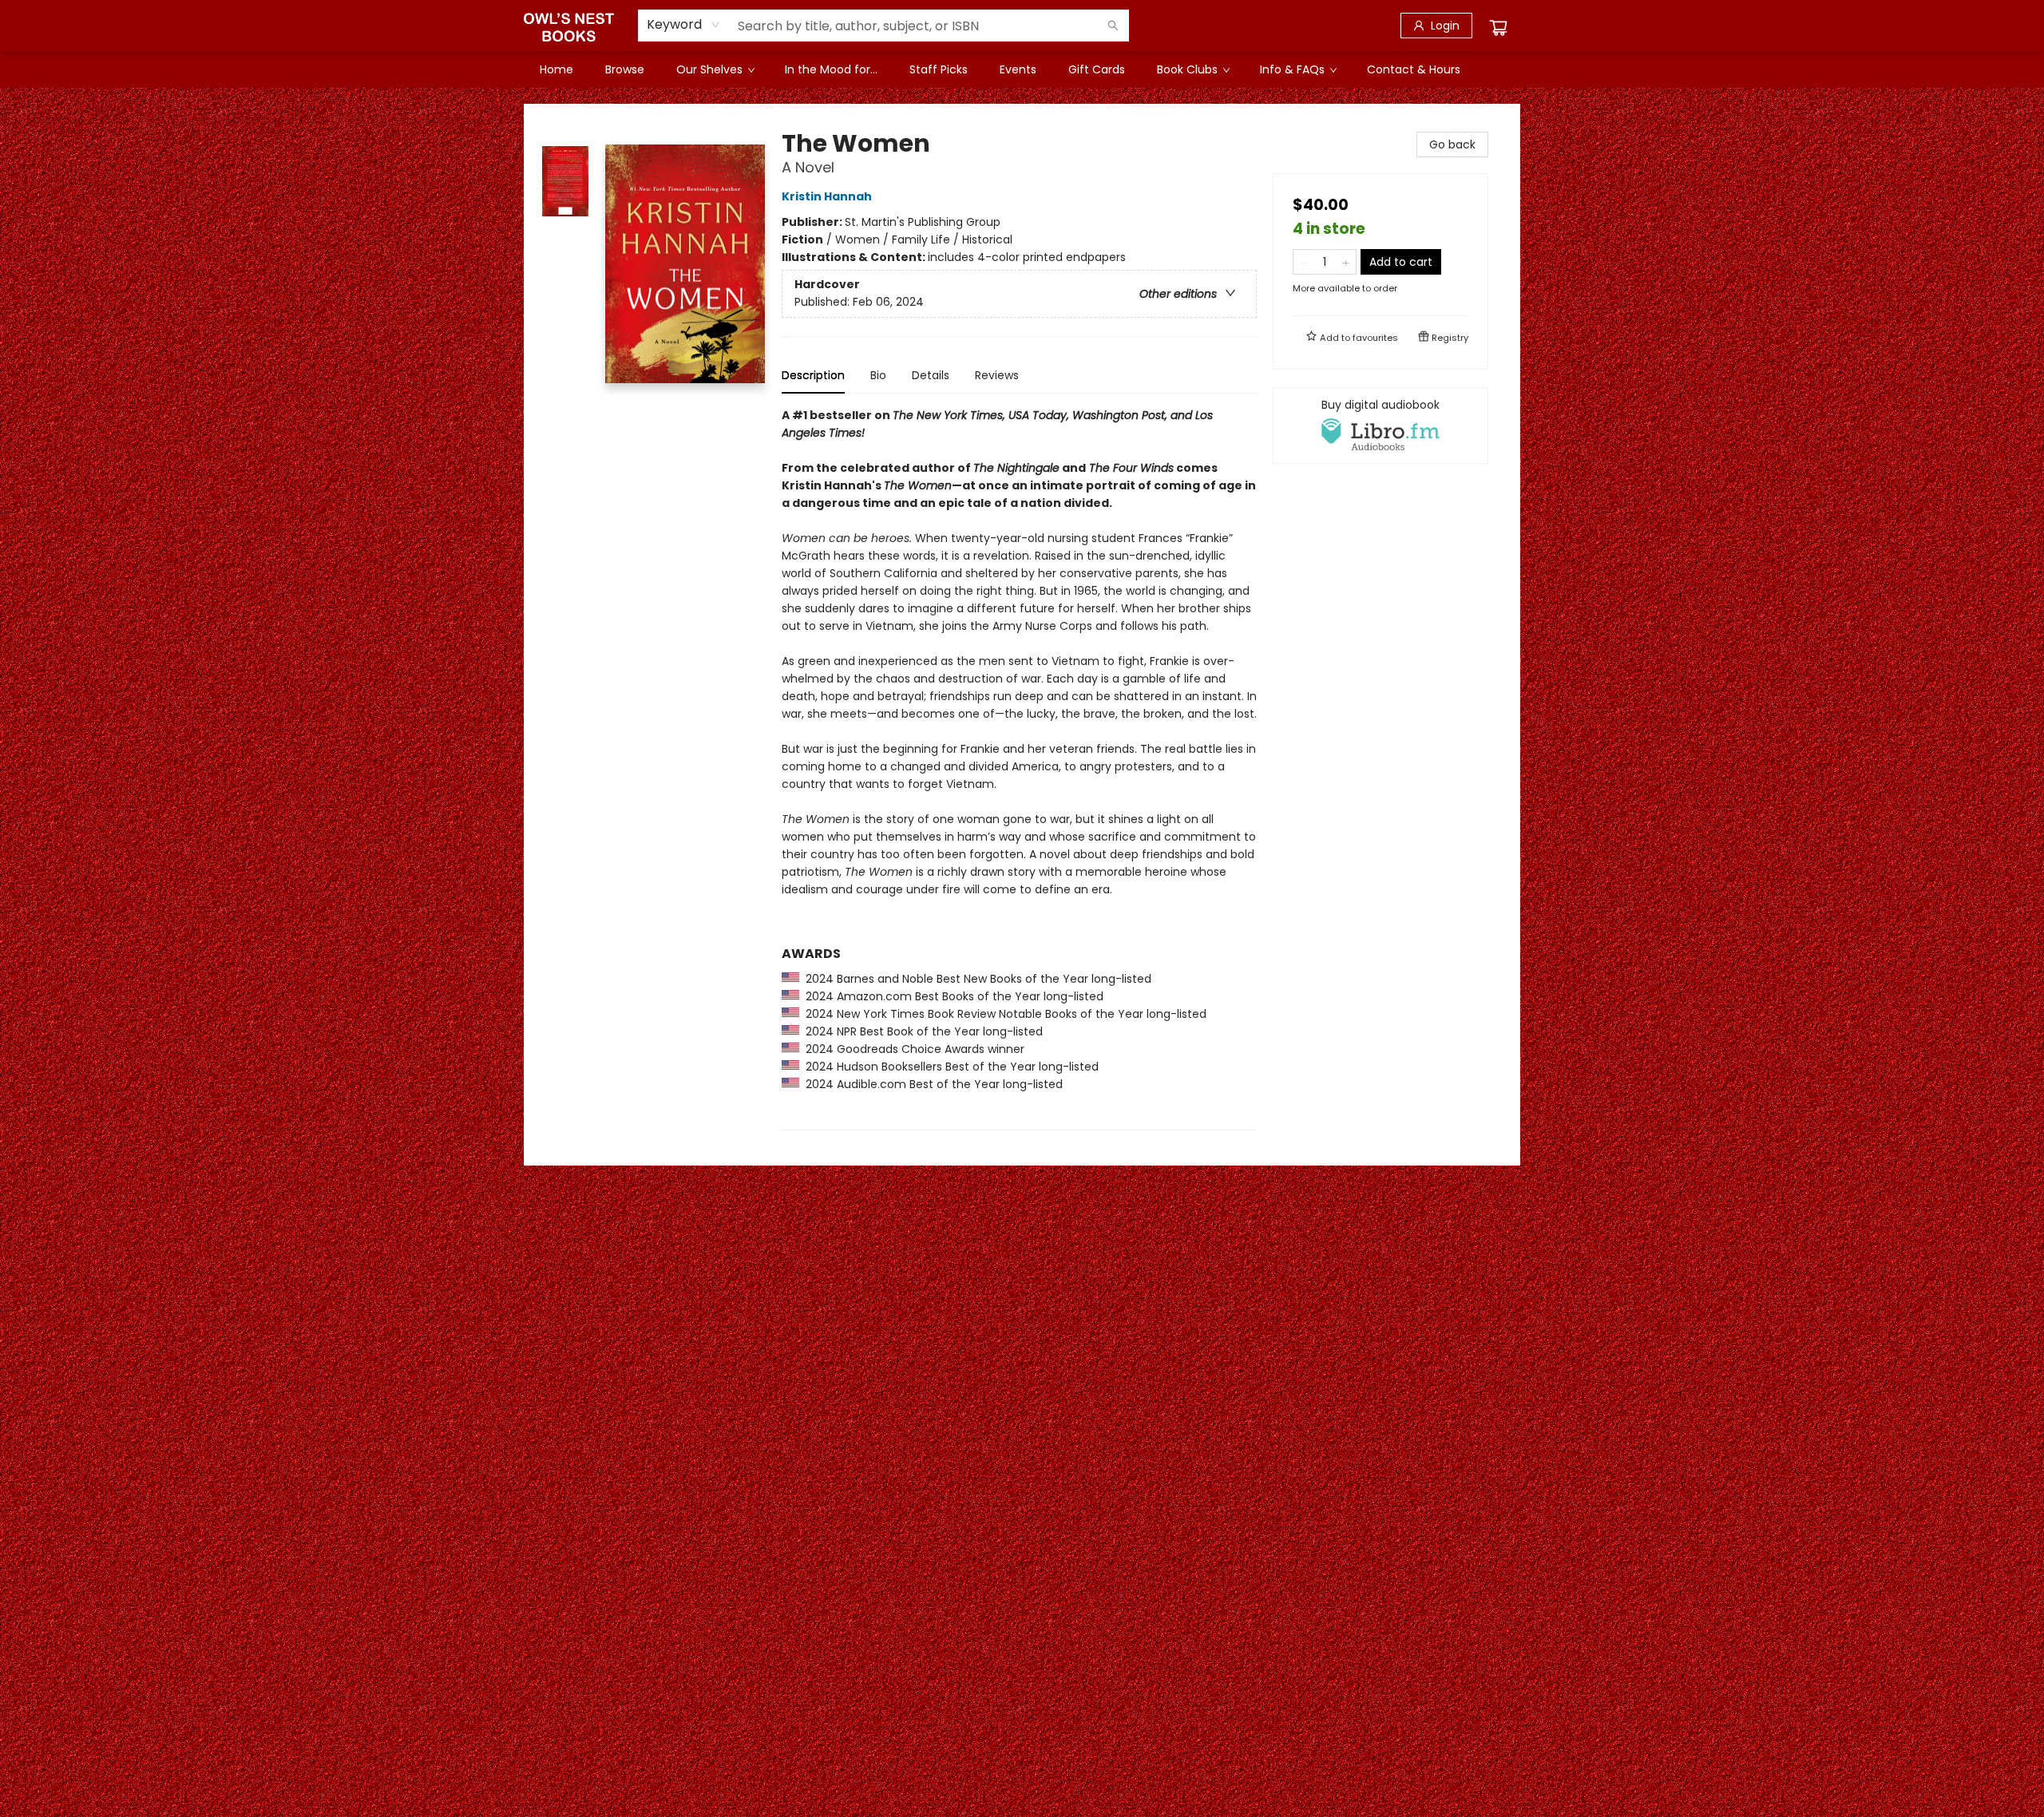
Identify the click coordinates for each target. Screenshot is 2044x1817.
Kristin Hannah (827, 196)
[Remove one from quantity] (1303, 262)
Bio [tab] (878, 375)
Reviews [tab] (997, 375)
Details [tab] (931, 375)
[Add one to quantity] (1346, 262)
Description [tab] (813, 375)
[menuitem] (557, 69)
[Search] (1113, 26)
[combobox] (684, 25)
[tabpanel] (1019, 768)
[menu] (1022, 69)
